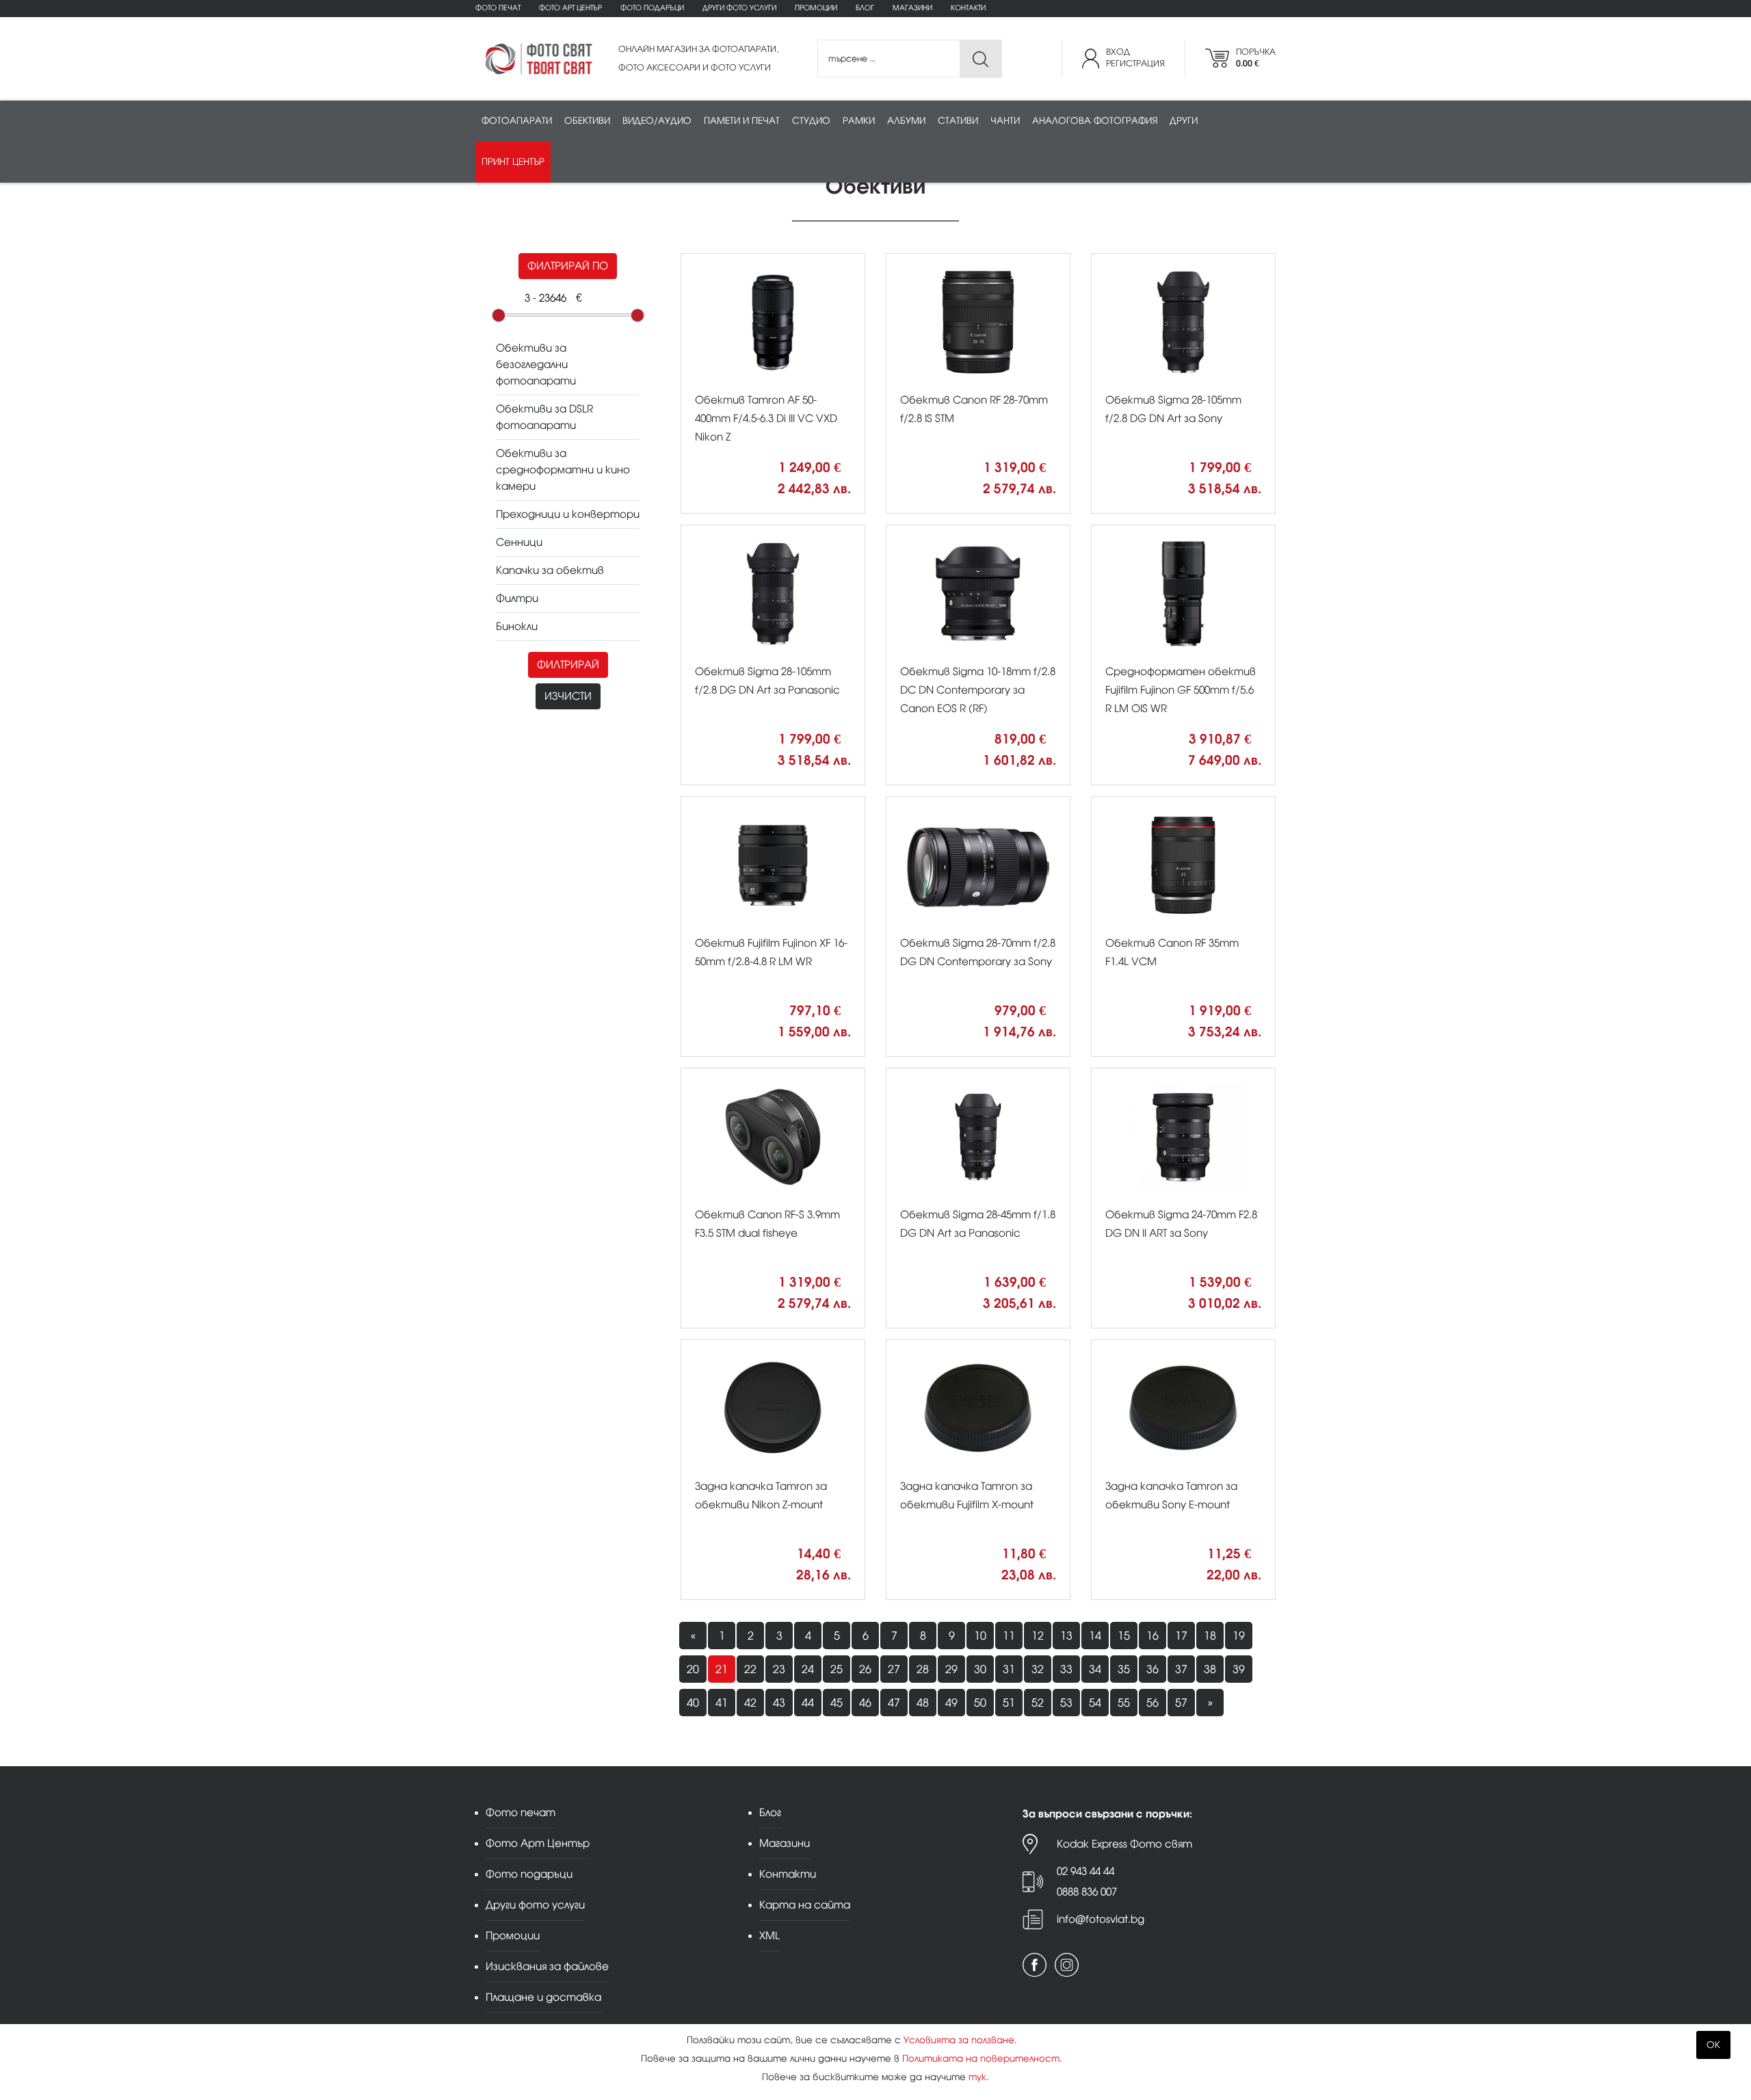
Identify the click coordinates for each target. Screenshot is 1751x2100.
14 (1095, 1636)
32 (1038, 1669)
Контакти (968, 8)
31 (1009, 1669)
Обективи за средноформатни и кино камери (563, 470)
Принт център (513, 162)
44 (808, 1703)
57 (1181, 1703)
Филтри (517, 598)
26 (865, 1669)
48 (923, 1703)
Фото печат (498, 8)
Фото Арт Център (570, 8)
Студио (811, 121)
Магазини (912, 8)
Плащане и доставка (543, 1997)
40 (693, 1703)
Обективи (587, 121)
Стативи (958, 121)
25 (837, 1669)
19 (1239, 1636)
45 (837, 1703)
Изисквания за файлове (547, 1966)
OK (1713, 2045)
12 (1038, 1636)
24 (808, 1669)
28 (923, 1669)
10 (980, 1636)
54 (1095, 1703)
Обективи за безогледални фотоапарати (536, 364)
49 (951, 1703)
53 (1066, 1703)
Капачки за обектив (550, 570)
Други (1184, 121)
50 (980, 1703)
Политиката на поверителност (981, 2059)
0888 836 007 (1087, 1892)
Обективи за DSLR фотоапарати (544, 417)
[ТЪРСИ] (980, 59)
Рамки (859, 121)
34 (1095, 1669)
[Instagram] (1067, 1965)
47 (894, 1703)
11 (1009, 1636)
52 (1038, 1703)
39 (1239, 1669)
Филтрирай (568, 665)
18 (1210, 1636)
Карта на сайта (805, 1905)
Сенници (519, 542)
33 (1066, 1669)
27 (894, 1669)
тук (977, 2077)
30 (980, 1669)
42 (750, 1703)
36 (1153, 1669)
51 (1009, 1703)
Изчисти (568, 696)
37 (1181, 1669)
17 (1181, 1636)
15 (1124, 1636)
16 (1153, 1636)
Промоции (816, 8)
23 (779, 1669)
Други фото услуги (739, 8)
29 (951, 1669)
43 (779, 1703)
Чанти (1005, 121)
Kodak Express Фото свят (1124, 1844)
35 (1124, 1669)
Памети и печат (742, 121)
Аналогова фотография (1095, 121)
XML (769, 1935)
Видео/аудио (657, 121)
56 (1153, 1703)
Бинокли (517, 626)
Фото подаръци (652, 8)
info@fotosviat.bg (1101, 1919)
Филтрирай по (568, 266)
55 (1124, 1703)
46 (865, 1703)
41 (722, 1703)
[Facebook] (1035, 1965)
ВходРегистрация (1135, 58)
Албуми (906, 121)
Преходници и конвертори (568, 514)
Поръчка (1256, 58)
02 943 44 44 (1085, 1871)
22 (750, 1669)
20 (693, 1669)
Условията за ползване (959, 2040)
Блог (865, 8)
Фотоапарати (517, 121)
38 (1210, 1669)
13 (1066, 1636)
